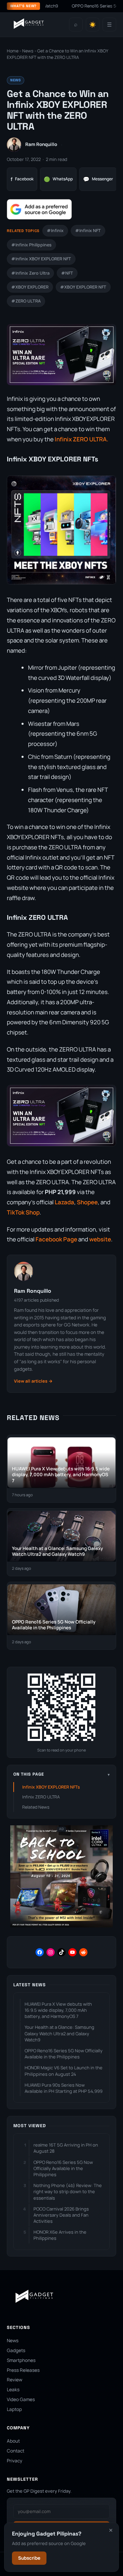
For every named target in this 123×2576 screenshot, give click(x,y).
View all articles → (33, 1381)
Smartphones (21, 2360)
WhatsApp (58, 179)
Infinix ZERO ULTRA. (81, 439)
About (13, 2441)
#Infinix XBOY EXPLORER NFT (41, 259)
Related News (36, 1807)
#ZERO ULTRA (26, 301)
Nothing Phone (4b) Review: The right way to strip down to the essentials (68, 2191)
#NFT (67, 273)
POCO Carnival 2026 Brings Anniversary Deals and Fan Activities (61, 2215)
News (28, 51)
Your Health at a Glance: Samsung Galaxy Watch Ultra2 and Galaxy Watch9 (59, 2033)
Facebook (22, 179)
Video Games (21, 2399)
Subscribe (29, 2558)
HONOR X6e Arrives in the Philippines (60, 2235)
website (100, 1239)
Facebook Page (56, 1239)
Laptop (14, 2409)
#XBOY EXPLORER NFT (83, 287)
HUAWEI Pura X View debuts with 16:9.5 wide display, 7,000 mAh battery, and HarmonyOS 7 (58, 2010)
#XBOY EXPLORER (30, 287)
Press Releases (23, 2370)
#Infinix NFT (88, 231)
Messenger (98, 179)
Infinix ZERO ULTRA (41, 1797)
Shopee (87, 1202)
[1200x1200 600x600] (61, 1926)
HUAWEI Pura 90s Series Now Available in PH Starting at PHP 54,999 (64, 2088)
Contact (16, 2451)
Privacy (15, 2461)
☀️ (93, 25)
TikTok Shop (23, 1212)
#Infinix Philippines (31, 245)
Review (15, 2380)
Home (13, 51)
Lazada (64, 1202)
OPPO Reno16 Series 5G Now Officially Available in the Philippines (64, 2054)
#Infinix (55, 231)
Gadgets (16, 2350)
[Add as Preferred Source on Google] (39, 209)
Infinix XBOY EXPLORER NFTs (51, 1787)
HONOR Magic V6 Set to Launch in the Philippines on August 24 (64, 2071)
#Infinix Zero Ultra (30, 273)
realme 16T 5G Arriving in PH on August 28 (66, 2148)
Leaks (13, 2390)
